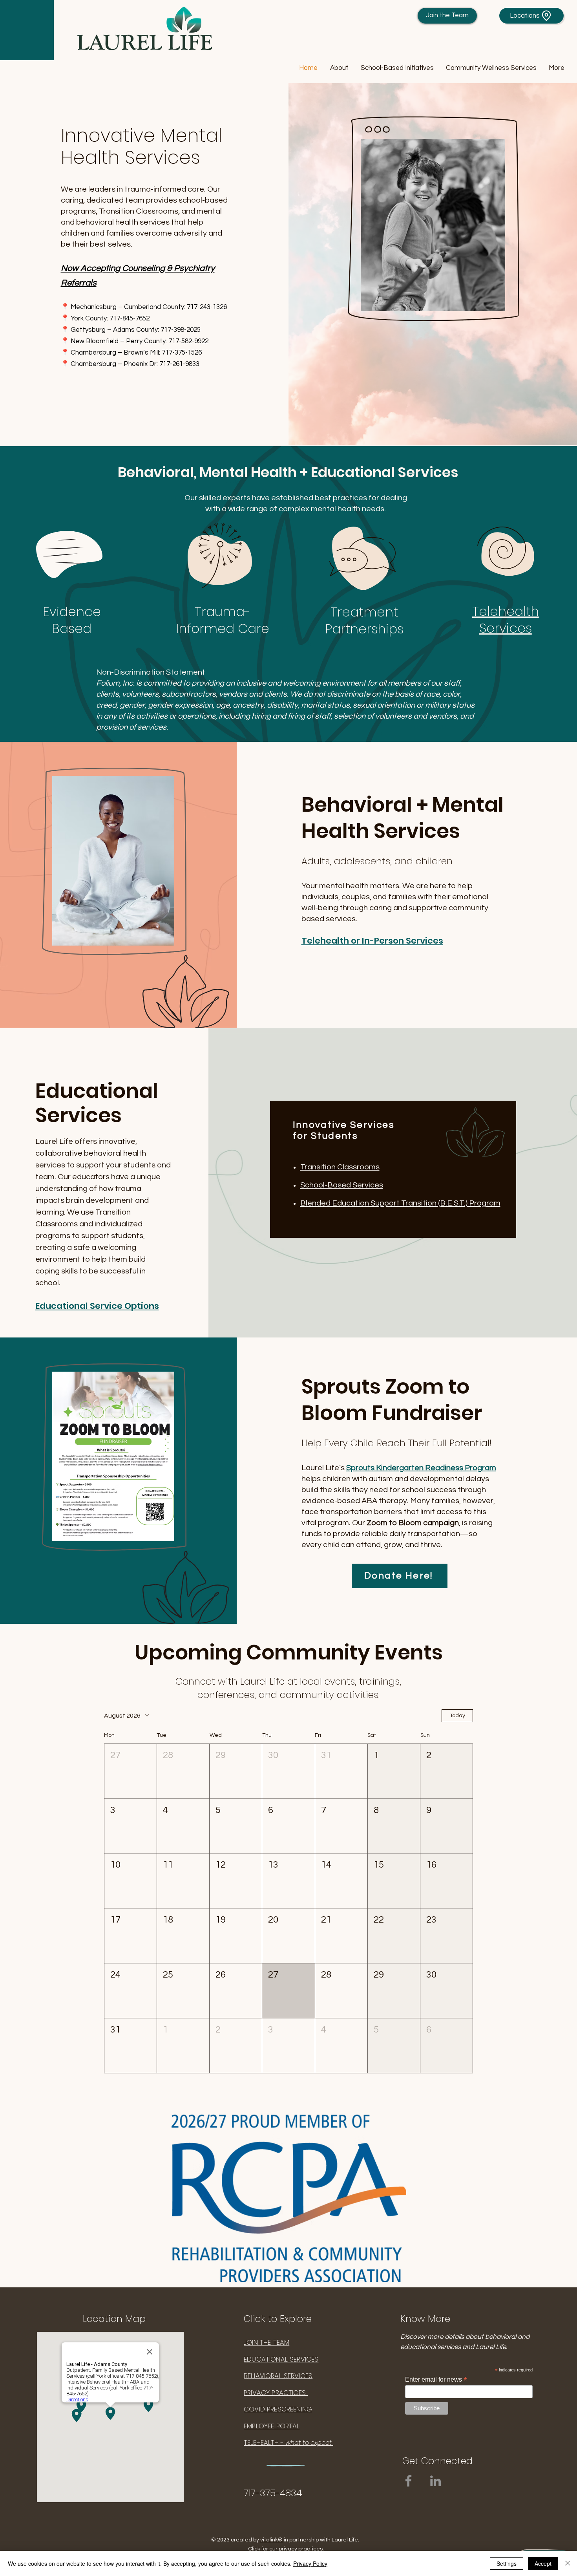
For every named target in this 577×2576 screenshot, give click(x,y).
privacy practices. (301, 2549)
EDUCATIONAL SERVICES (281, 2359)
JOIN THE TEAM (267, 2342)
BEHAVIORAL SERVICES (278, 2376)
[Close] (568, 2563)
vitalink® (271, 2540)
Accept (543, 2563)
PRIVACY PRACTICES (276, 2393)
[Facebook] (408, 2481)
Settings (507, 2563)
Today (457, 1716)
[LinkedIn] (435, 2481)
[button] (339, 68)
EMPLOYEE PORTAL (272, 2426)
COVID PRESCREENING (278, 2409)
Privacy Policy (310, 2563)
